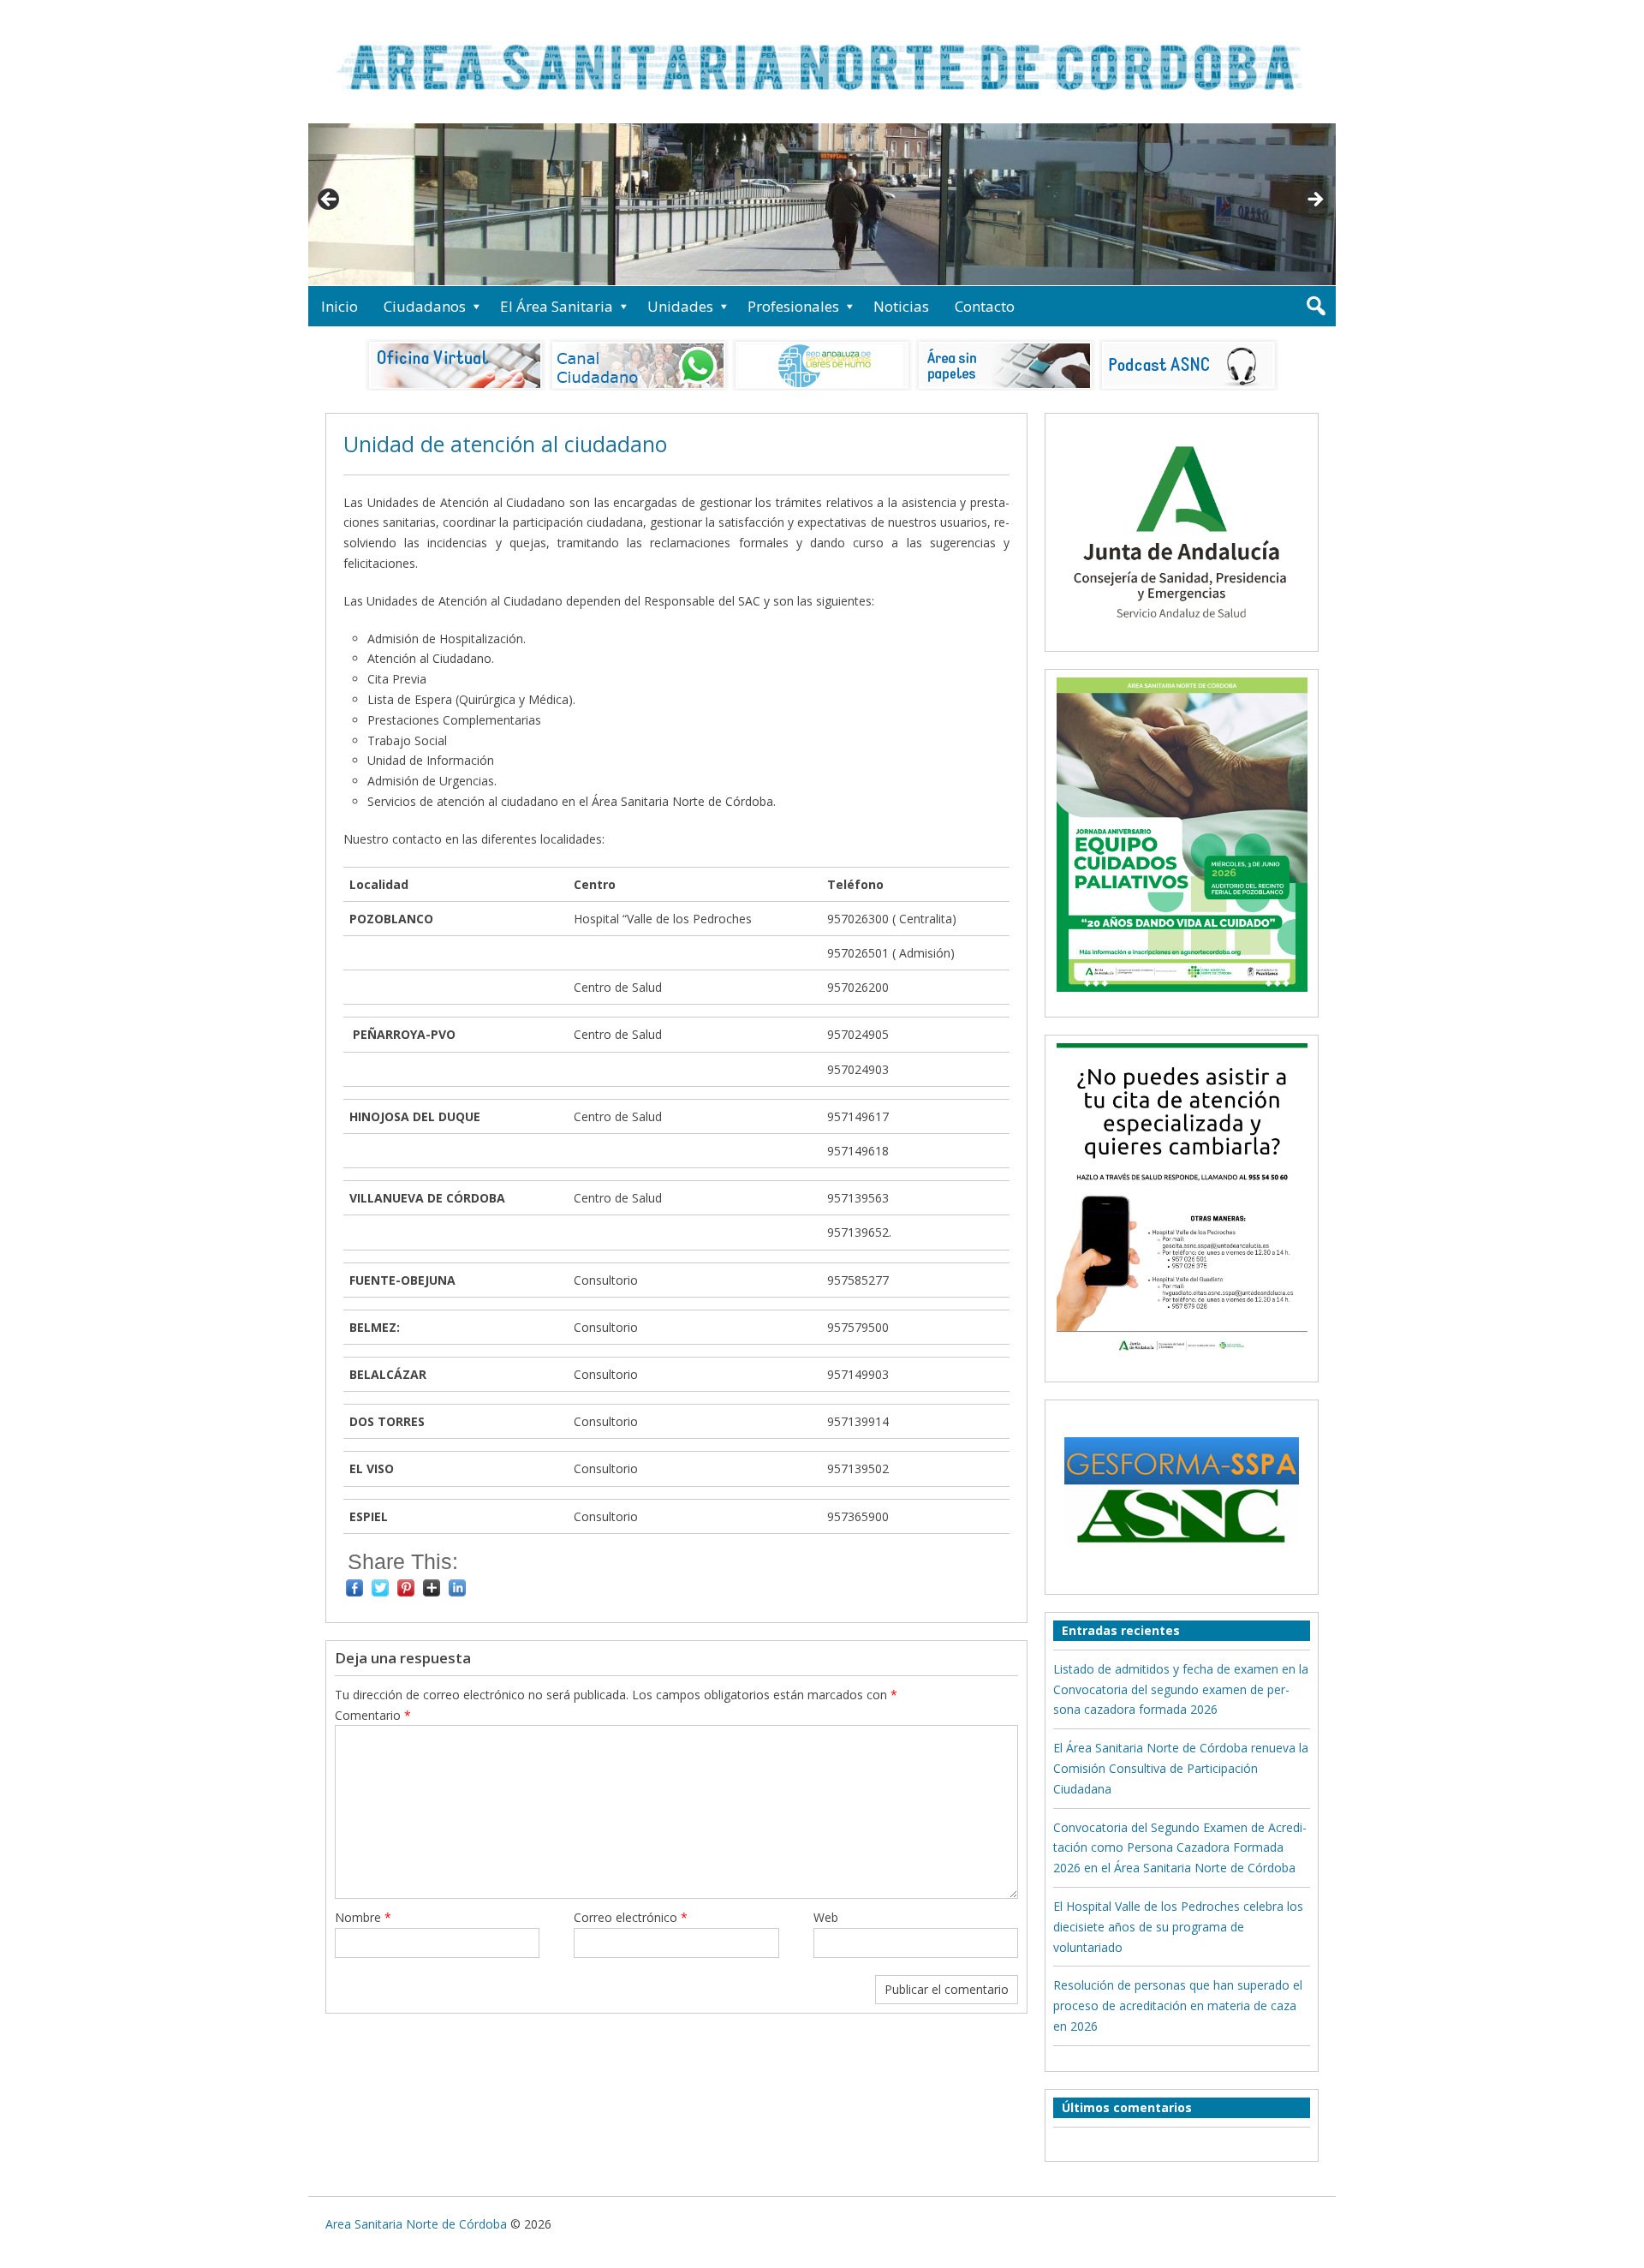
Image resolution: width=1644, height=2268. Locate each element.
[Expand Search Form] (1316, 306)
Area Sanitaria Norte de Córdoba (416, 2224)
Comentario (373, 1715)
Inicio (340, 306)
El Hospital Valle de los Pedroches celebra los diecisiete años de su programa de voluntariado (1178, 1927)
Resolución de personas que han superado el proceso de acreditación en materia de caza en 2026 (1178, 2005)
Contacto (985, 306)
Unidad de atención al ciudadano (505, 444)
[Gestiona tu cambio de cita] (1182, 834)
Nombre (363, 1917)
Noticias (901, 306)
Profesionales (793, 306)
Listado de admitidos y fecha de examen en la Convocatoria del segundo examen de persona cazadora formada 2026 (1181, 1689)
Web (826, 1917)
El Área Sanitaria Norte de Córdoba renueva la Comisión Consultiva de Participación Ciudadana (1181, 1768)
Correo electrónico (631, 1917)
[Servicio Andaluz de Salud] (1182, 633)
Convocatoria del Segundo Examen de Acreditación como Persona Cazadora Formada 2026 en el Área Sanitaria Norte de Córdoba (1180, 1848)
